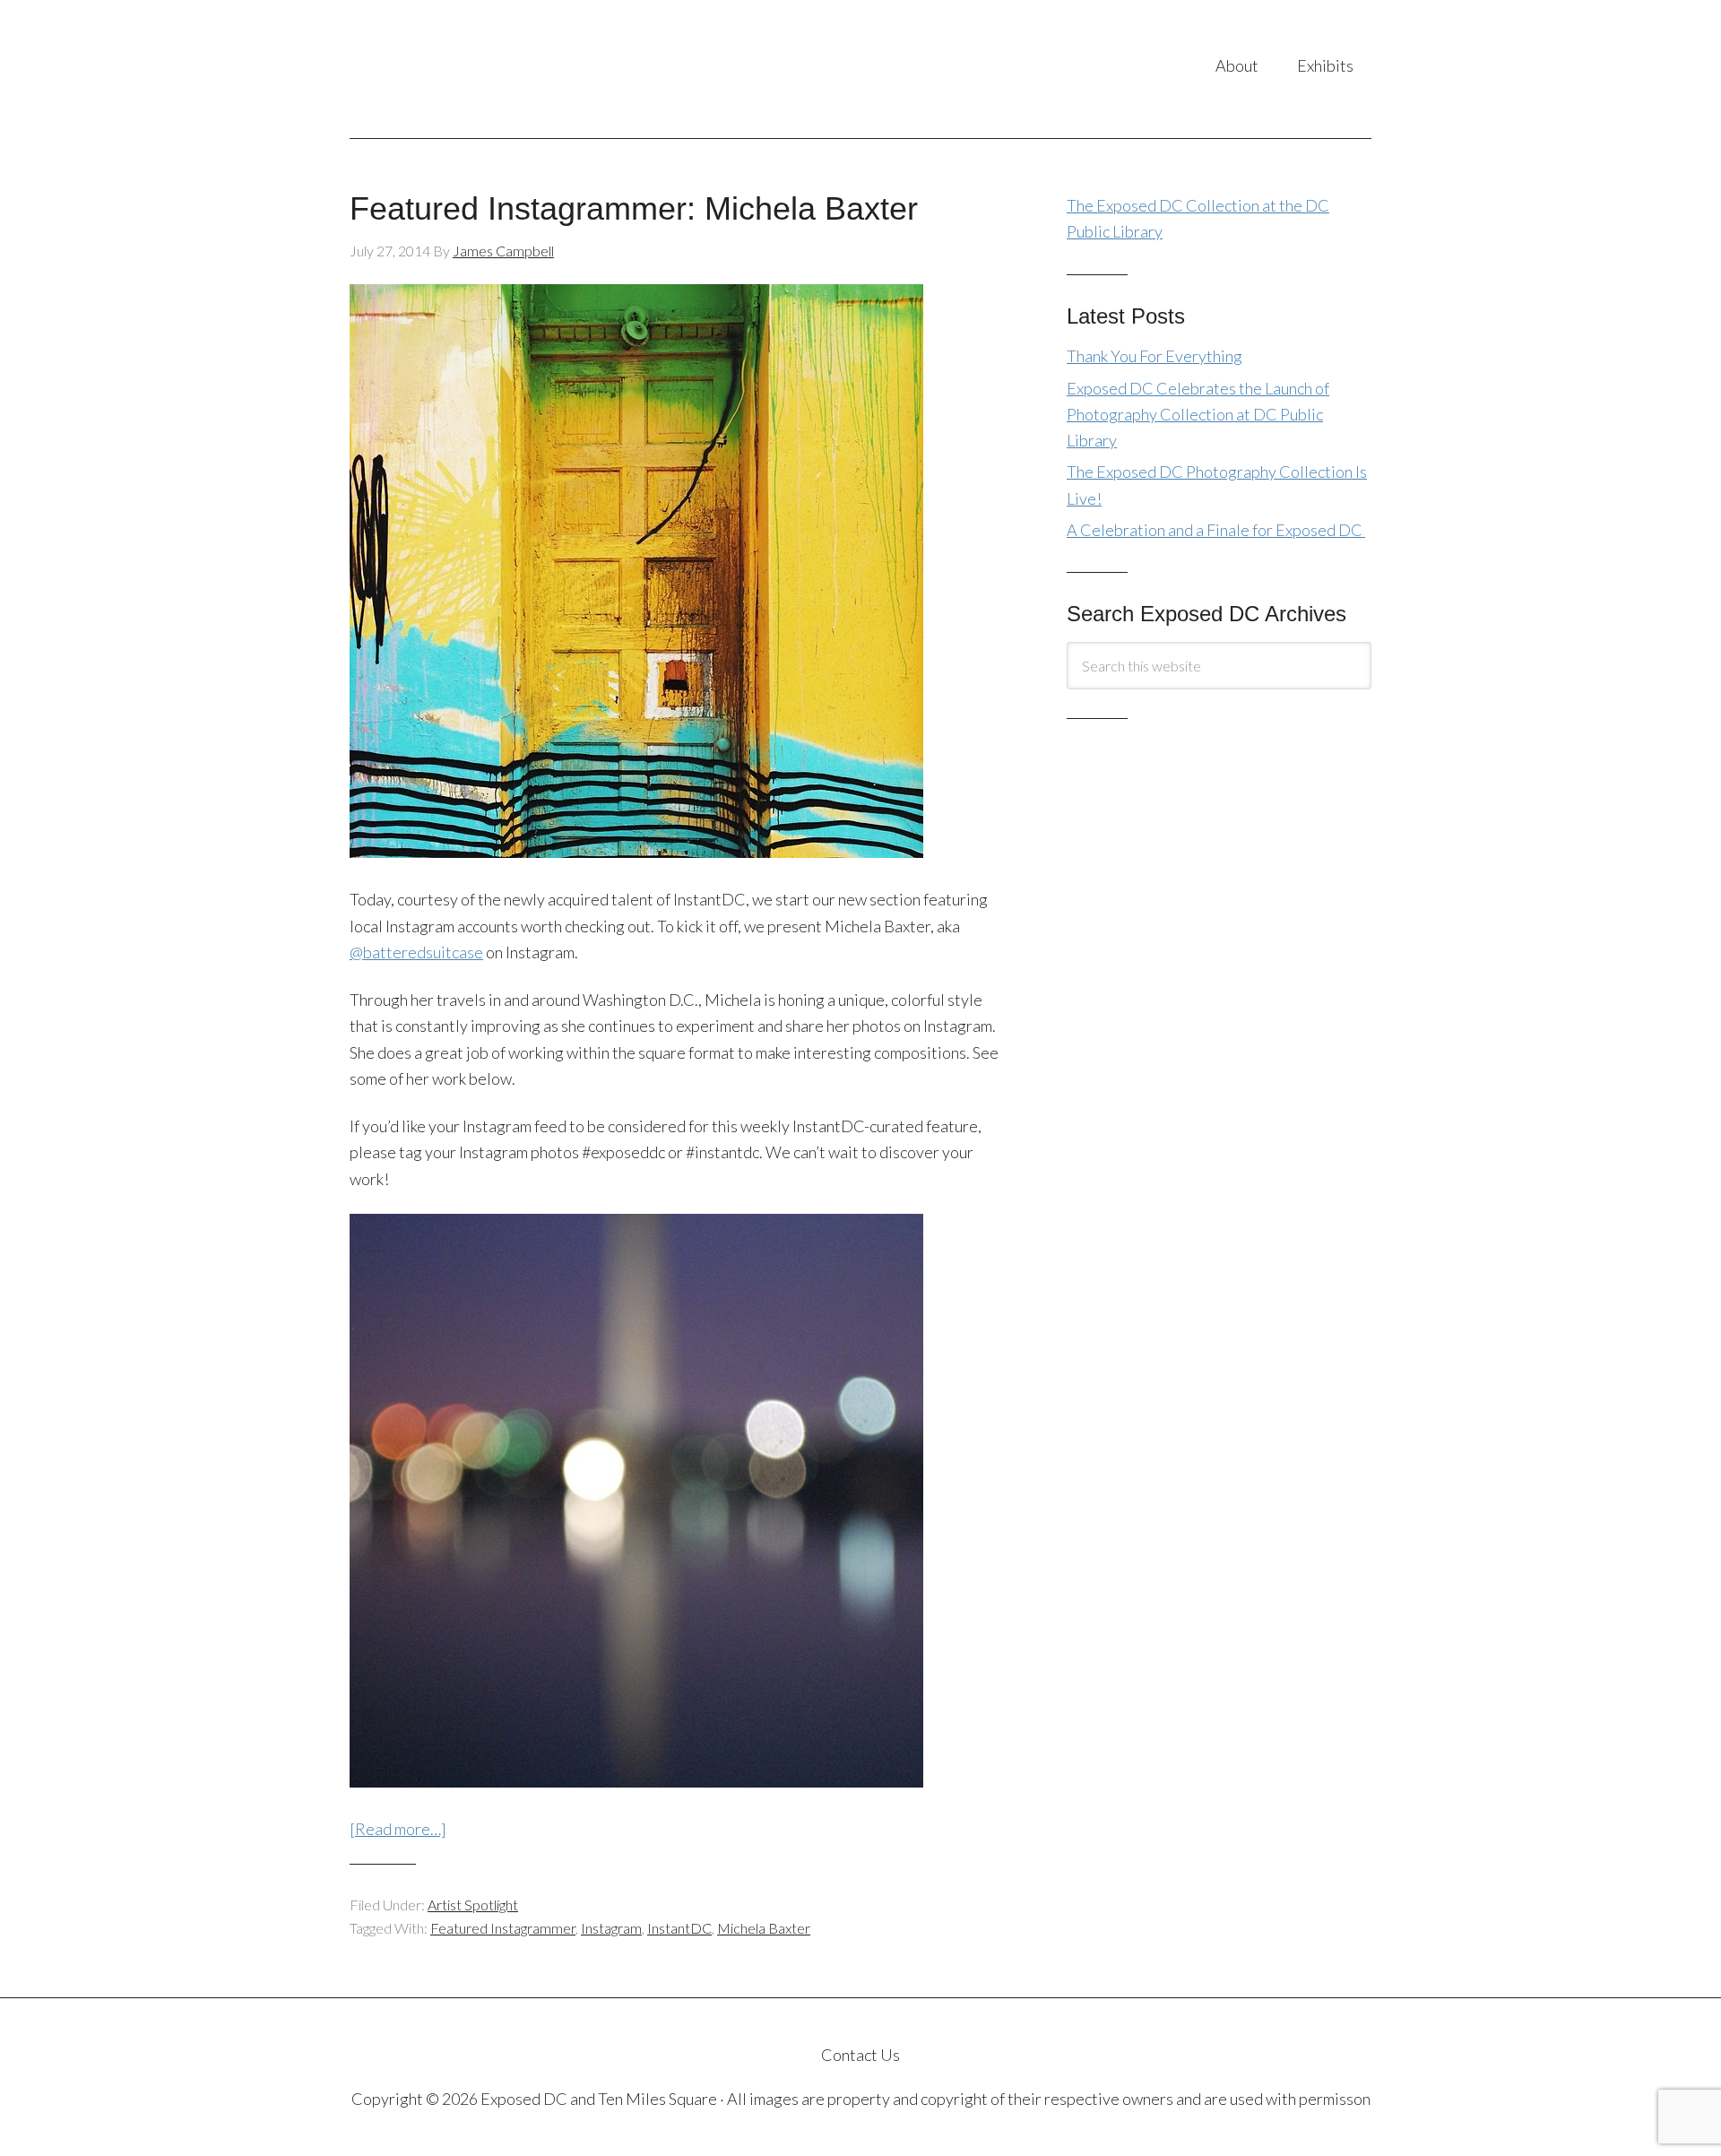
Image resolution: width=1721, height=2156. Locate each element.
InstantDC (679, 1928)
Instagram (611, 1928)
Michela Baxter (764, 1928)
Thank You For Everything (1155, 356)
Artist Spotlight (473, 1905)
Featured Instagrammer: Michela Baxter (634, 208)
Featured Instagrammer (503, 1928)
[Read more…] (398, 1829)
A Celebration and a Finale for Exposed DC (1216, 530)
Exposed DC (528, 69)
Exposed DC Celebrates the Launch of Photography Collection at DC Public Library (1198, 415)
